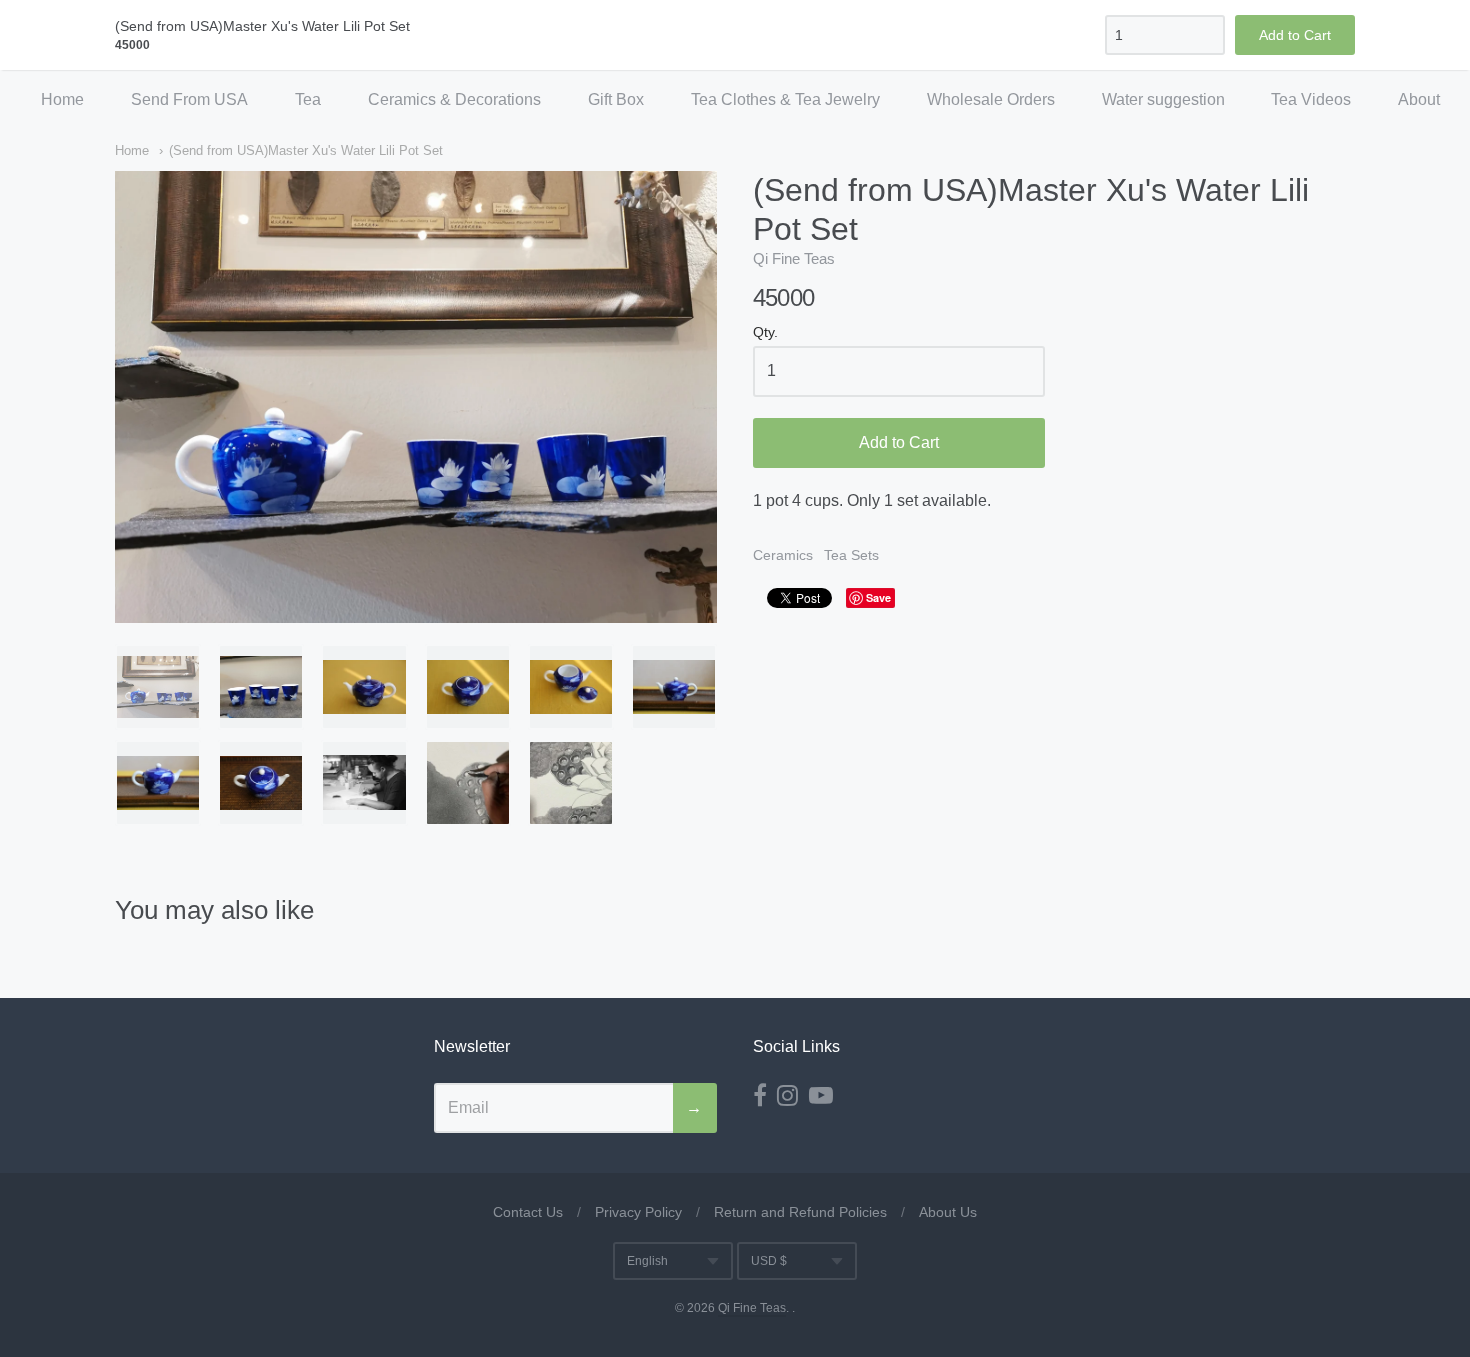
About (1419, 99)
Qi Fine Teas (794, 258)
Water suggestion (1163, 99)
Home (62, 99)
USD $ (769, 1261)
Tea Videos (1311, 99)
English (647, 1261)
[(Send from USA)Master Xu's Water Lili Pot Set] (158, 687)
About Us (948, 1212)
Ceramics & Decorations (454, 99)
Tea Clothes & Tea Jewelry (785, 99)
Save (878, 597)
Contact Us (528, 1212)
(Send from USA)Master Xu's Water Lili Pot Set (306, 150)
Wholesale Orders (991, 99)
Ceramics (783, 555)
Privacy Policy (638, 1212)
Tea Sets (851, 555)
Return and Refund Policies (800, 1212)
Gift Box (616, 99)
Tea (308, 99)
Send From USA (189, 99)
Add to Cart (899, 442)
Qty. (765, 332)
